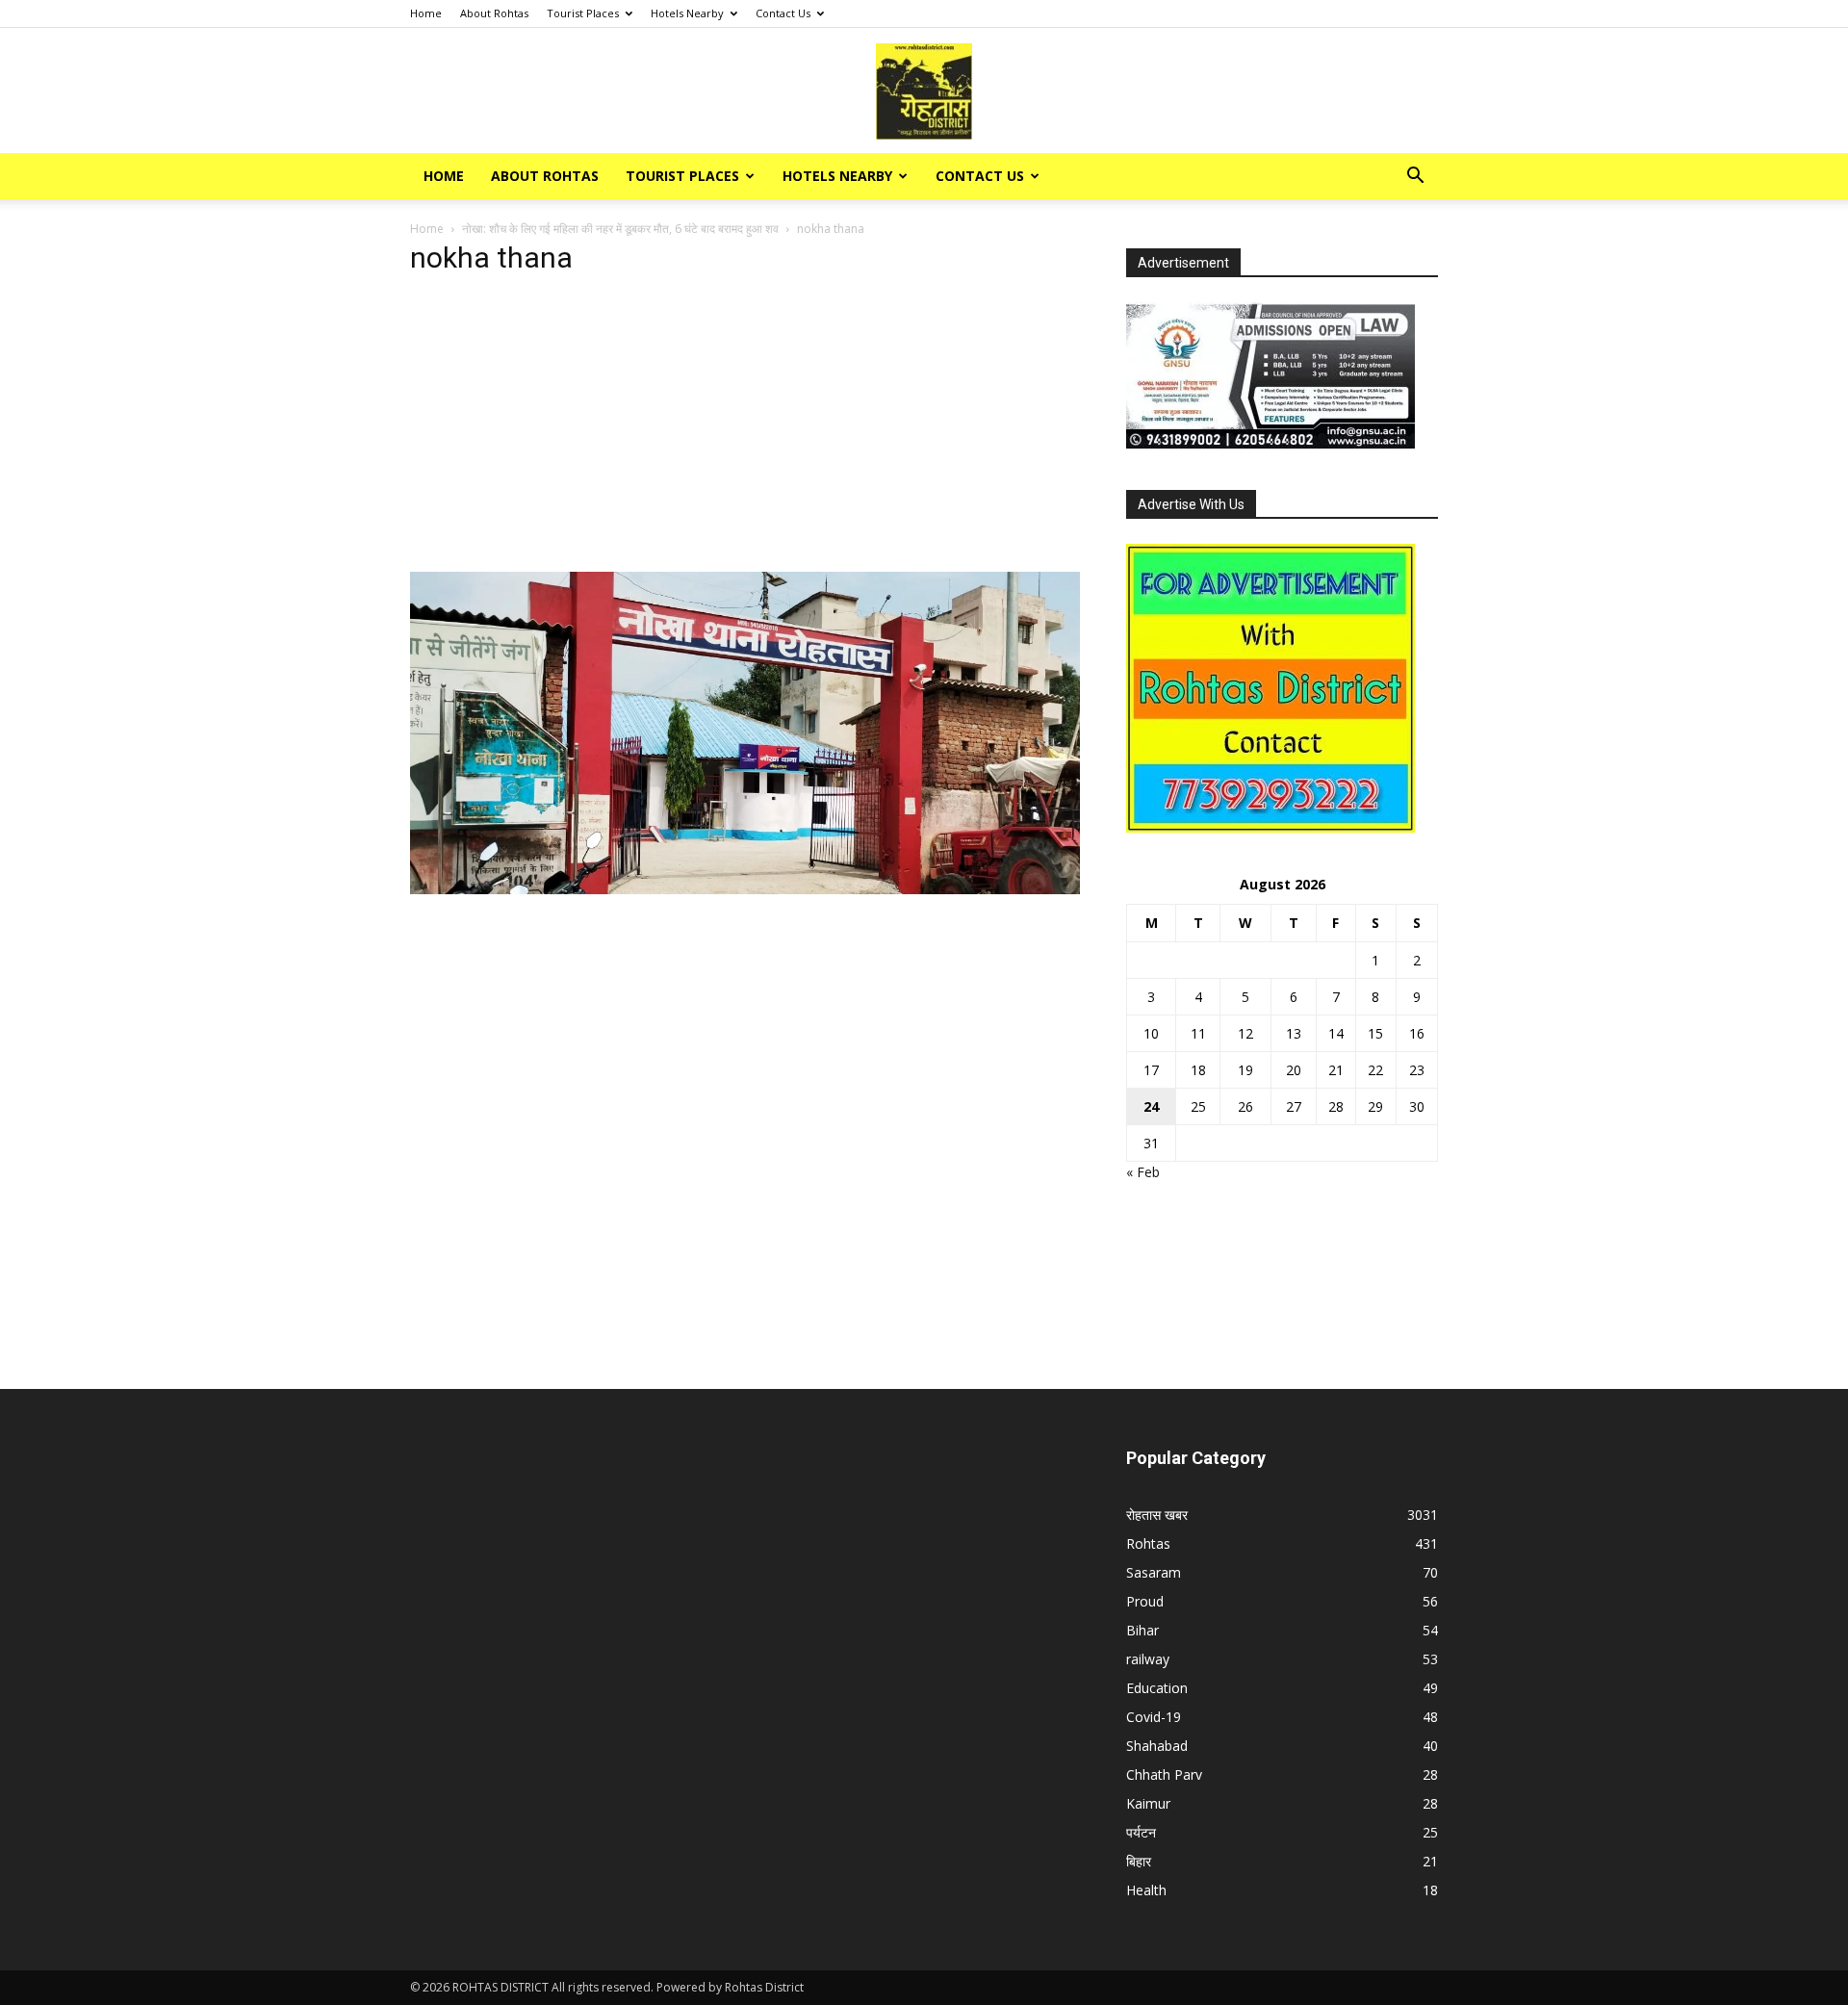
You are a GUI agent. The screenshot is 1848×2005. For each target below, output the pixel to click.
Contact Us (783, 13)
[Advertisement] (745, 429)
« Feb (1143, 1172)
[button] (1415, 178)
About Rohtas (494, 13)
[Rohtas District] (924, 91)
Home (426, 13)
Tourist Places (583, 13)
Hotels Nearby (687, 13)
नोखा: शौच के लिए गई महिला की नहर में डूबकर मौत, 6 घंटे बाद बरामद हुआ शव (620, 229)
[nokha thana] (745, 889)
